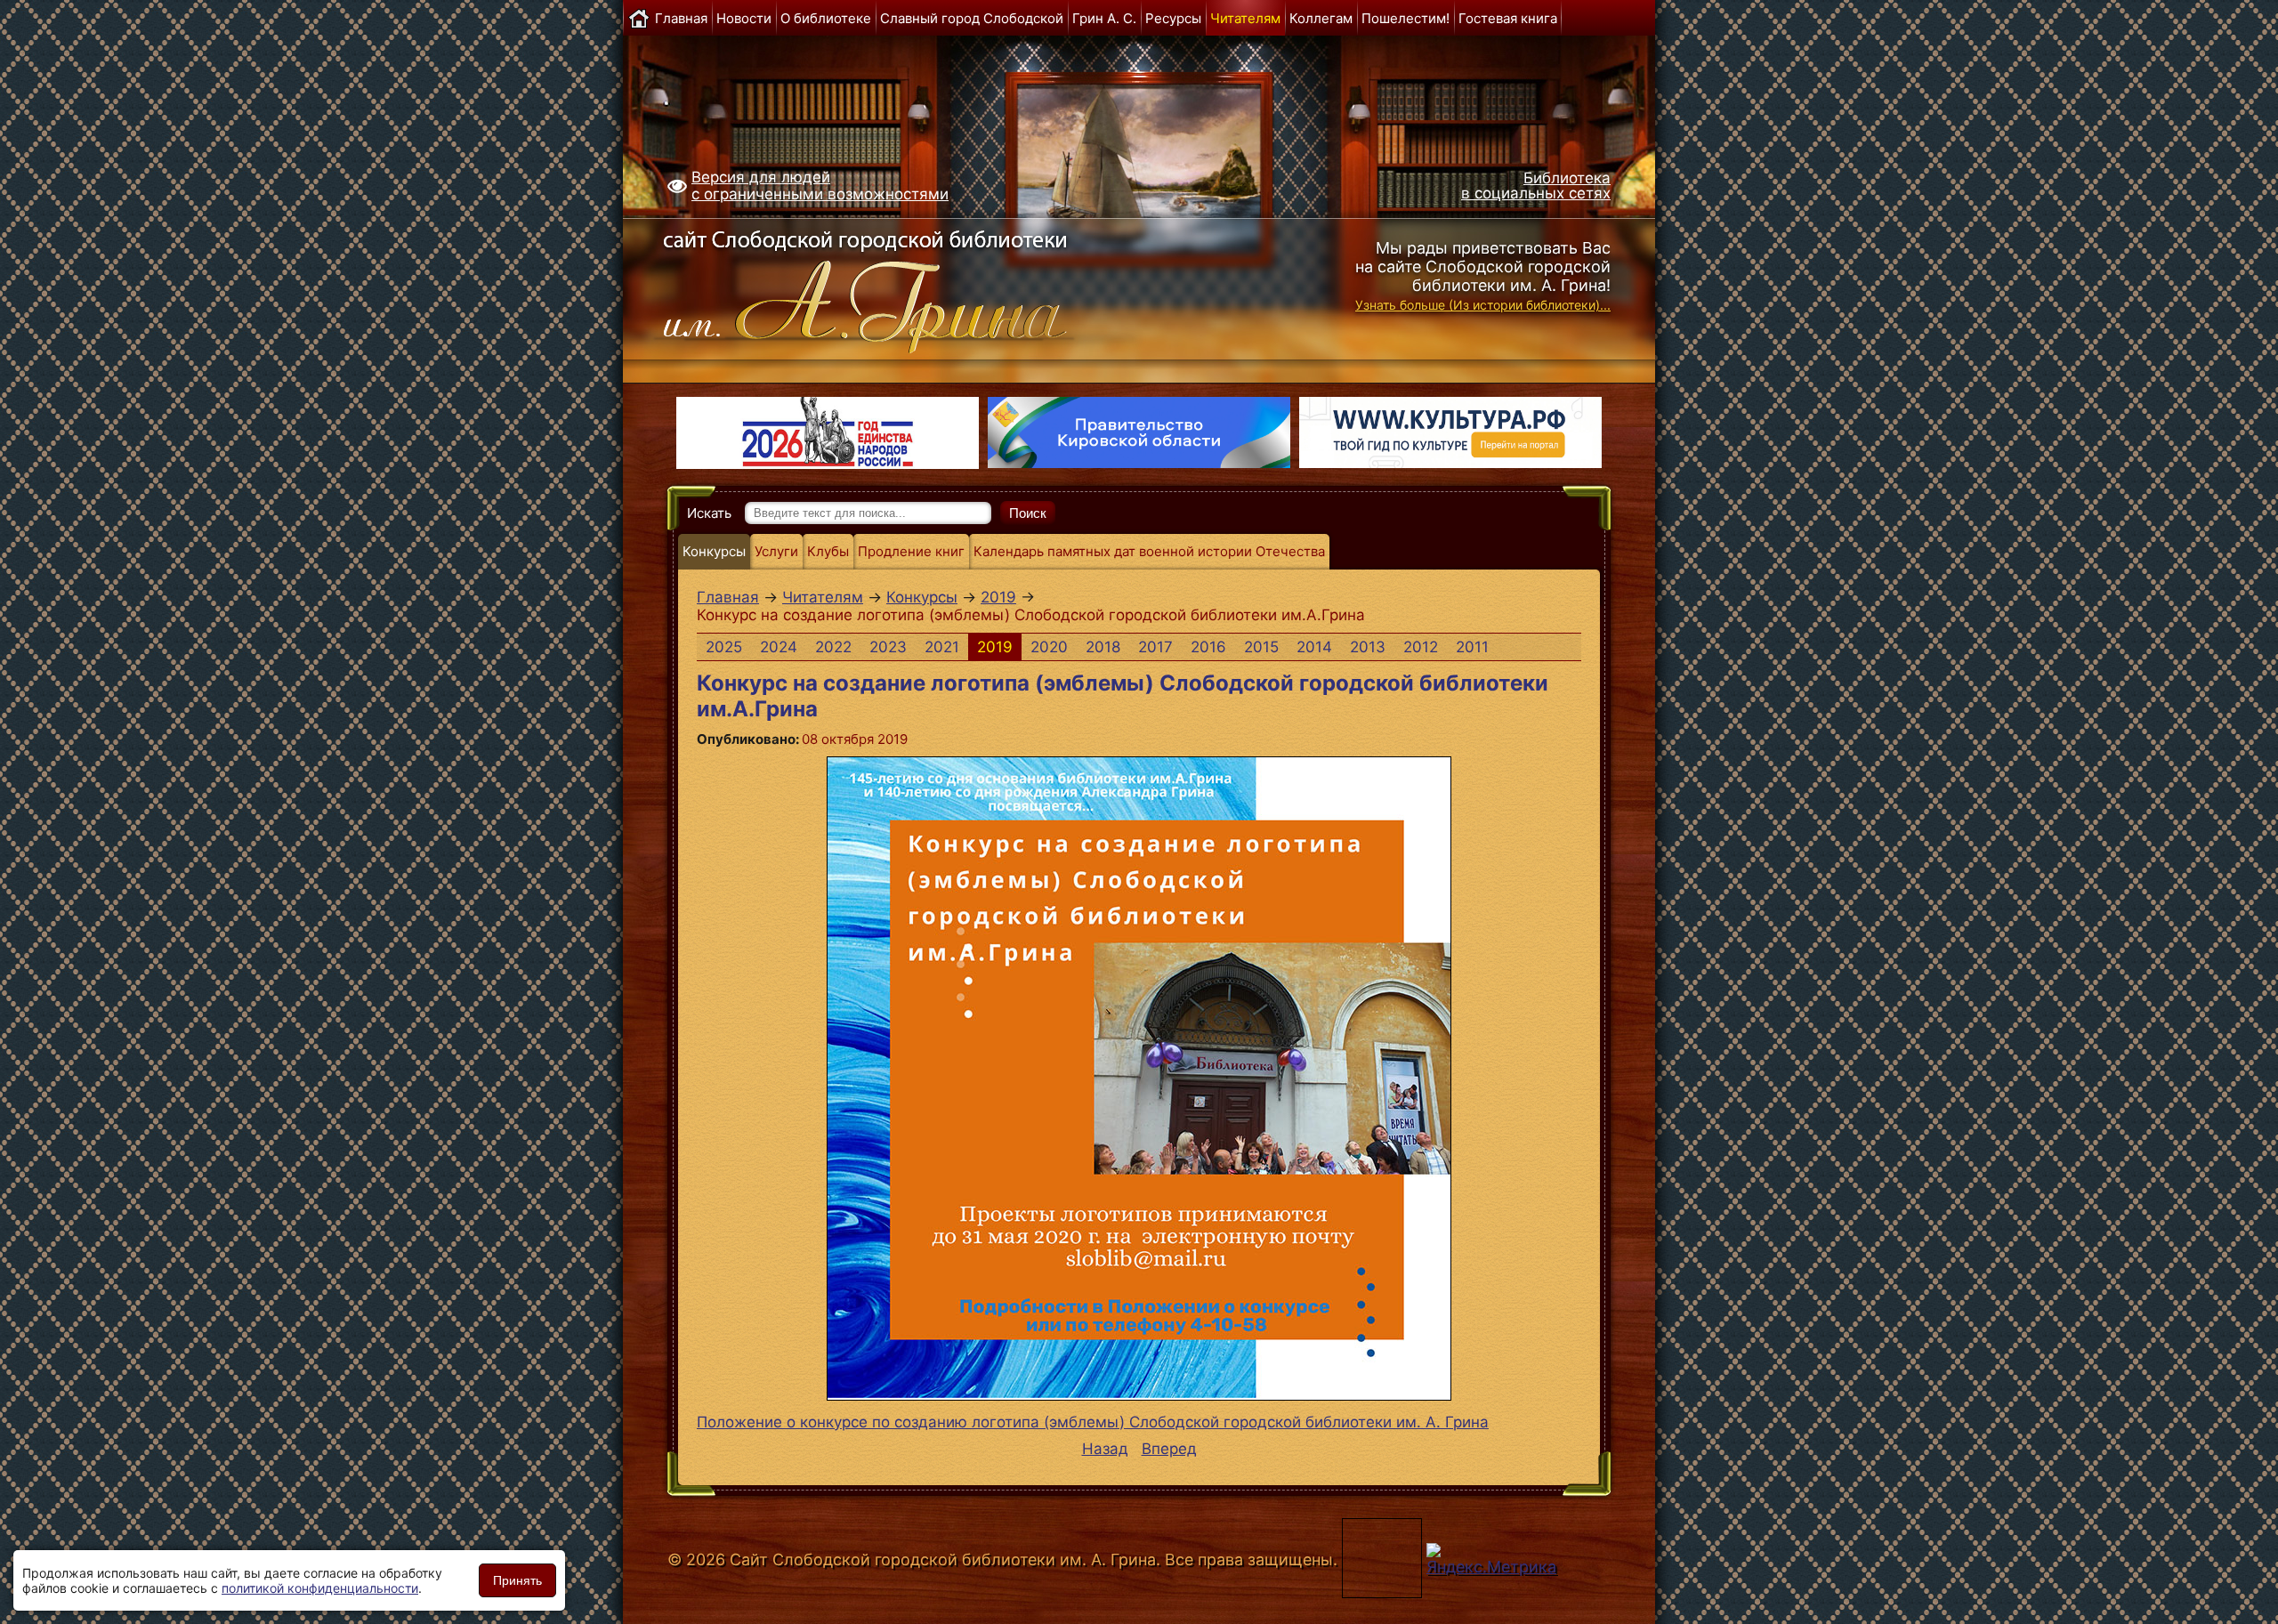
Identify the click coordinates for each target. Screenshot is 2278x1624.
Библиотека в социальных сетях (1536, 186)
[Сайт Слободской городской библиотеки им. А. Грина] (901, 287)
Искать (709, 513)
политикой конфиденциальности (320, 1588)
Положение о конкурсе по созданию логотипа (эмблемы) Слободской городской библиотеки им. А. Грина (1093, 1422)
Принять (517, 1580)
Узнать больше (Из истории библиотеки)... (1483, 305)
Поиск (1028, 513)
